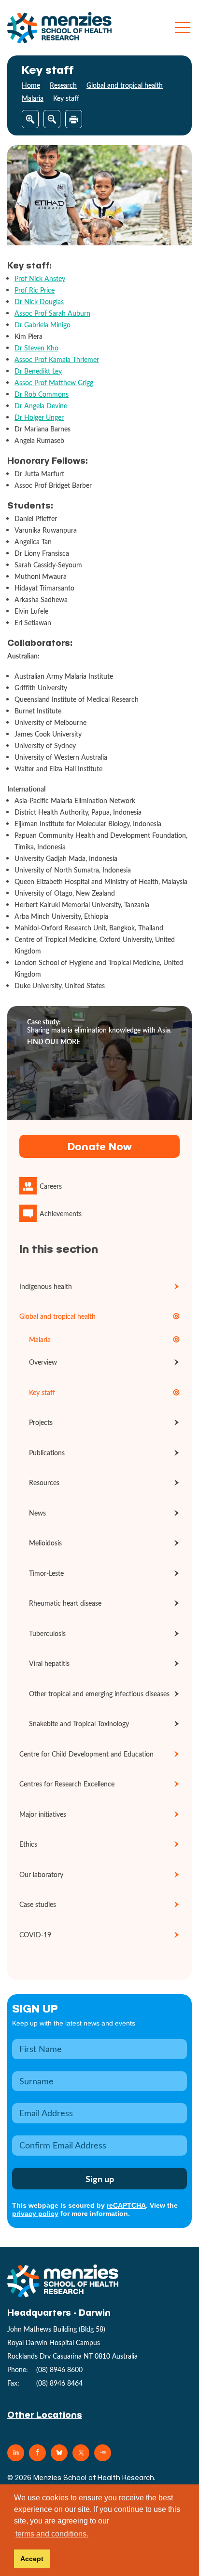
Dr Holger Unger (39, 417)
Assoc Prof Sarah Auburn (52, 313)
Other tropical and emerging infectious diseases (99, 1694)
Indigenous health (46, 1286)
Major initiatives (43, 1814)
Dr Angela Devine (41, 406)
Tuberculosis (47, 1633)
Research (63, 85)
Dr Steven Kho (36, 348)
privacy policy (35, 2214)
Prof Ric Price (35, 290)
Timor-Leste (46, 1573)
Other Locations (45, 2414)
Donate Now (99, 1146)
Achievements (61, 1214)
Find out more (54, 1042)
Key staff (42, 1392)
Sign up (35, 2008)
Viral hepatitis (49, 1663)
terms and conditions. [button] (52, 2534)
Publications (47, 1453)
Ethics (28, 1844)
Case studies (38, 1904)
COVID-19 (35, 1935)
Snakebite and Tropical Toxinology (79, 1724)
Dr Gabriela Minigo (43, 325)
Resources (44, 1483)
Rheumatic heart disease (65, 1603)
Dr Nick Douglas (39, 302)
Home (31, 85)
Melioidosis (45, 1543)
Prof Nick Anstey (40, 278)
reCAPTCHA (126, 2205)
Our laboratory (41, 1874)
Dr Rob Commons (42, 394)
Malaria (33, 98)
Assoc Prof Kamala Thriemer (57, 359)
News (37, 1513)
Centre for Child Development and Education (86, 1754)
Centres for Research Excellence (67, 1784)
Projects (41, 1422)
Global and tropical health (125, 85)
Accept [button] (32, 2559)
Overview (43, 1362)
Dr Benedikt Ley (38, 371)
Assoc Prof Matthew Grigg (54, 382)
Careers (51, 1186)
